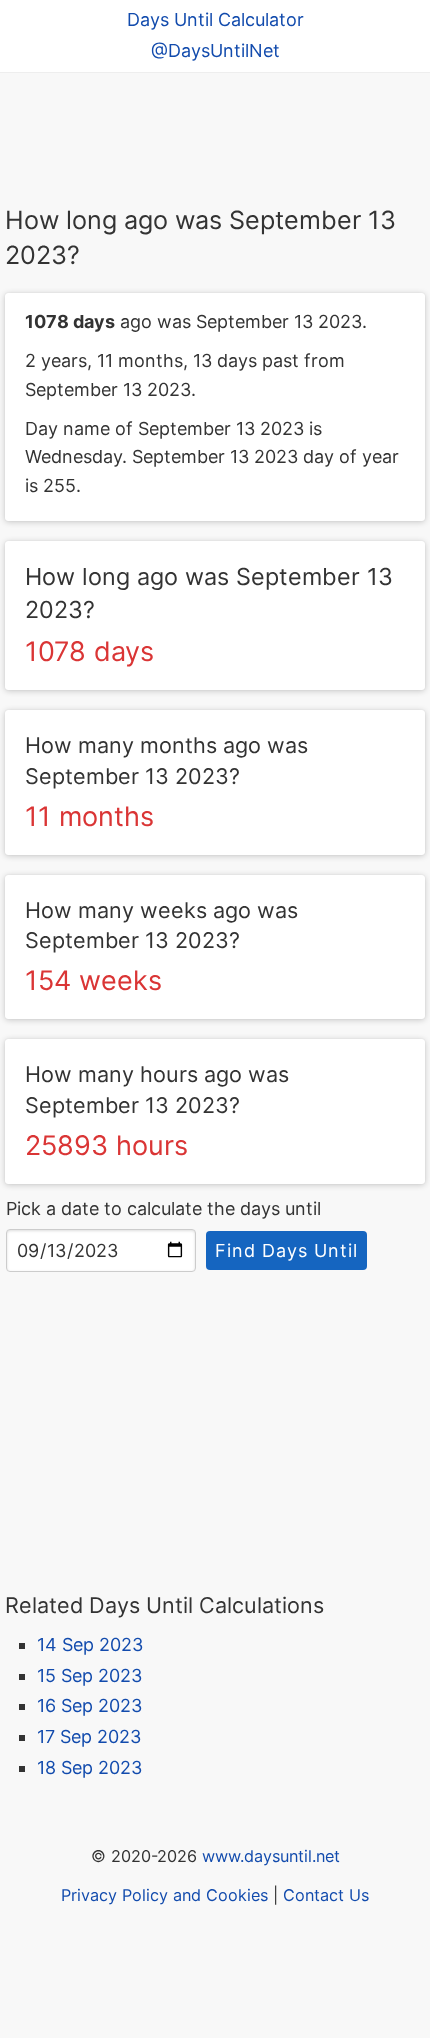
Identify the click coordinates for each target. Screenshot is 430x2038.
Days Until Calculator (215, 19)
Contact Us (326, 1895)
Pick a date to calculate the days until (163, 1208)
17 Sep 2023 (89, 1736)
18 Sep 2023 (89, 1767)
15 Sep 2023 (89, 1675)
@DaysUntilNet (215, 50)
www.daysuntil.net (271, 1856)
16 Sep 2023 (89, 1705)
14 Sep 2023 (90, 1644)
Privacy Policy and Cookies (164, 1895)
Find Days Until (286, 1250)
